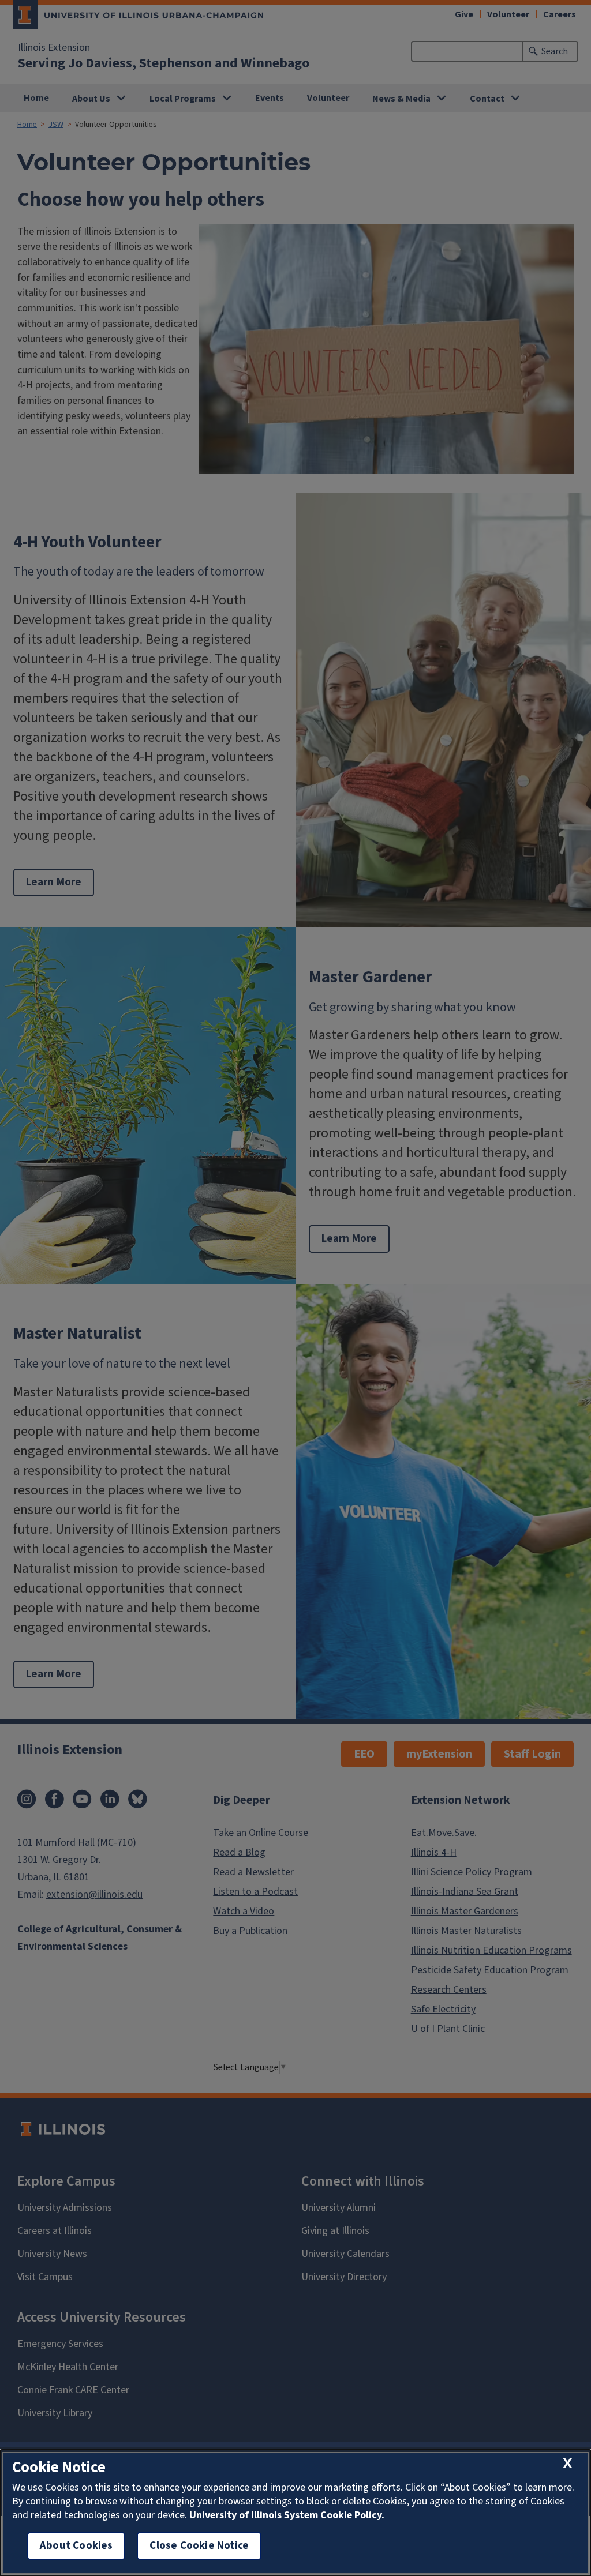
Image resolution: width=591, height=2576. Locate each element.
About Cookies (76, 2546)
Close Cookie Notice (199, 2546)
